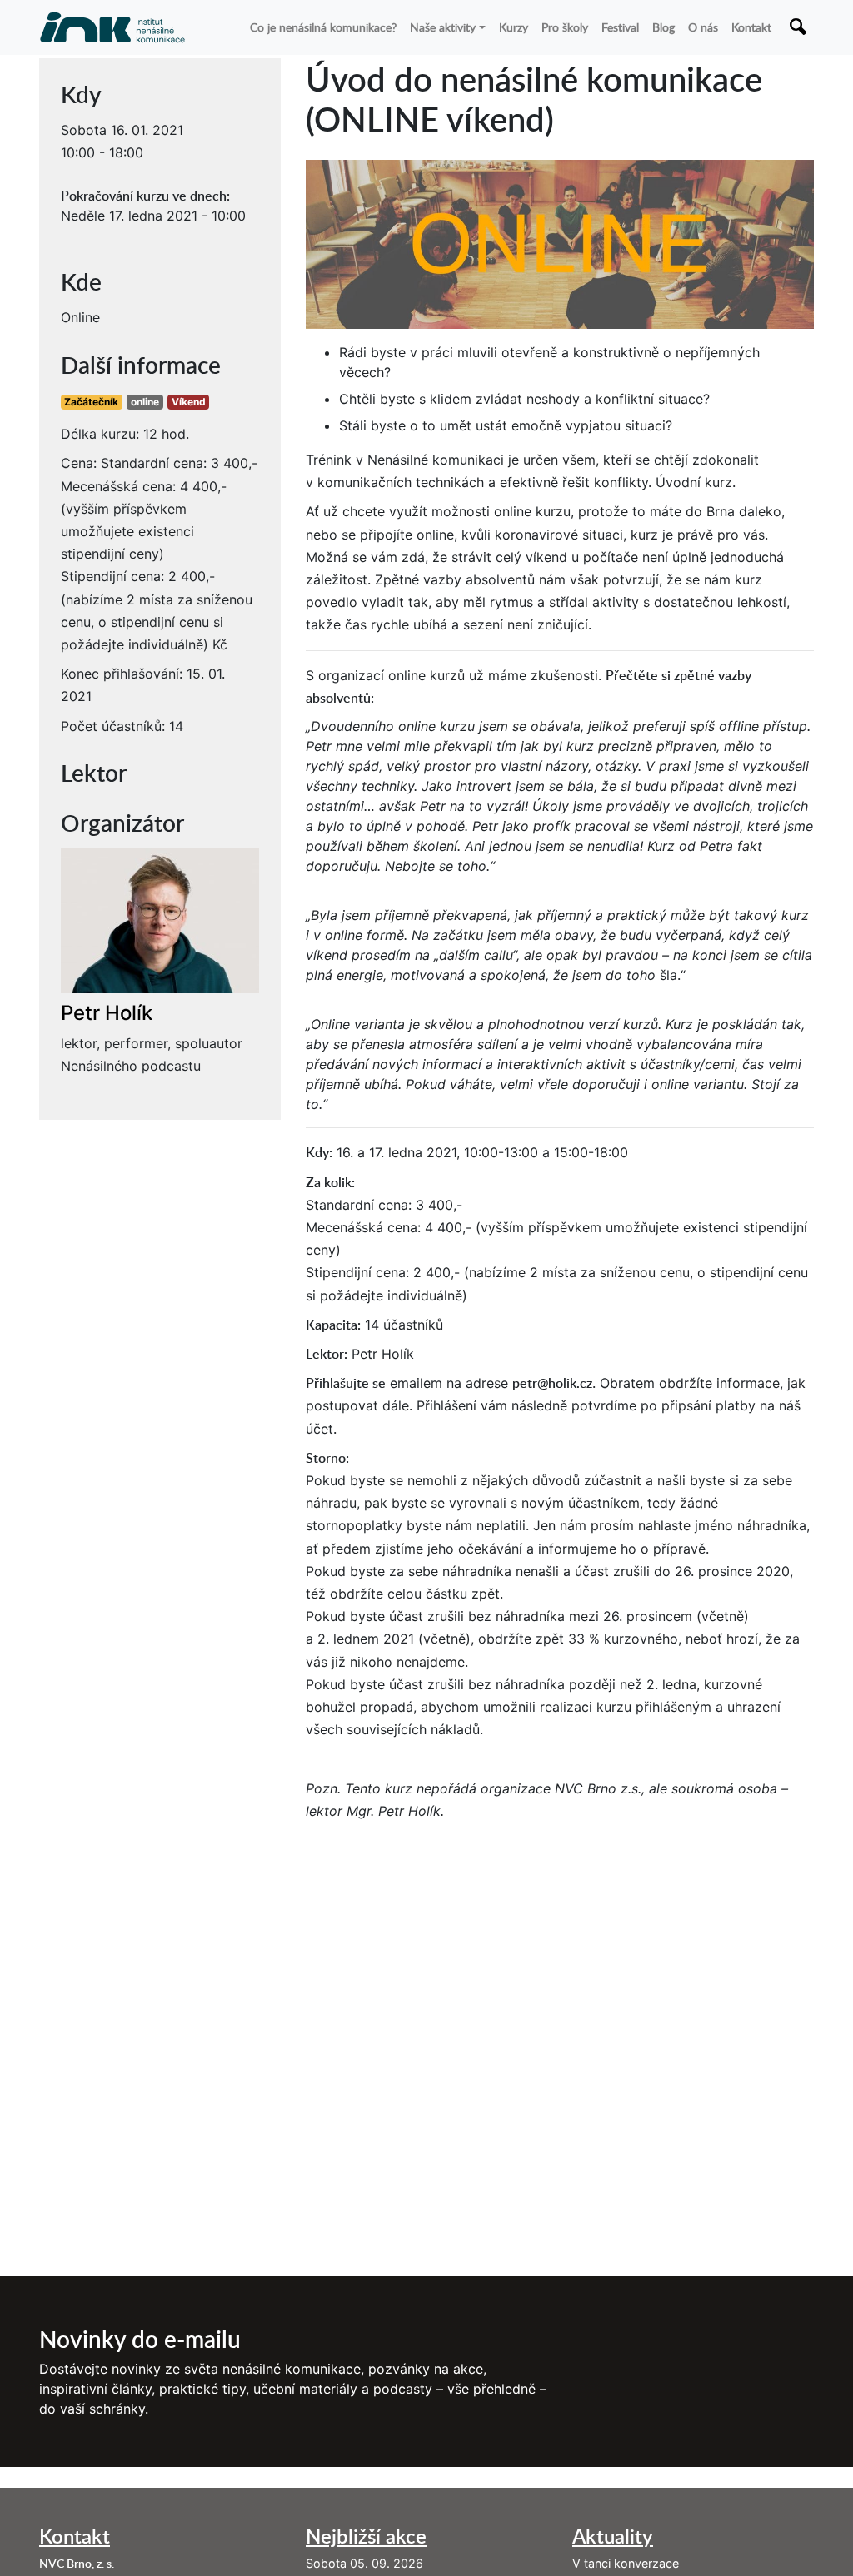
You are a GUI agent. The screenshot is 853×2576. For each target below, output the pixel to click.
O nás (703, 27)
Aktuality (613, 2536)
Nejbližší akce (366, 2536)
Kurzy (514, 27)
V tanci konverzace (626, 2563)
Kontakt (751, 27)
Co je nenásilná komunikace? (323, 27)
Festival (620, 27)
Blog (663, 27)
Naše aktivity (443, 27)
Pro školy (565, 27)
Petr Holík (107, 1013)
